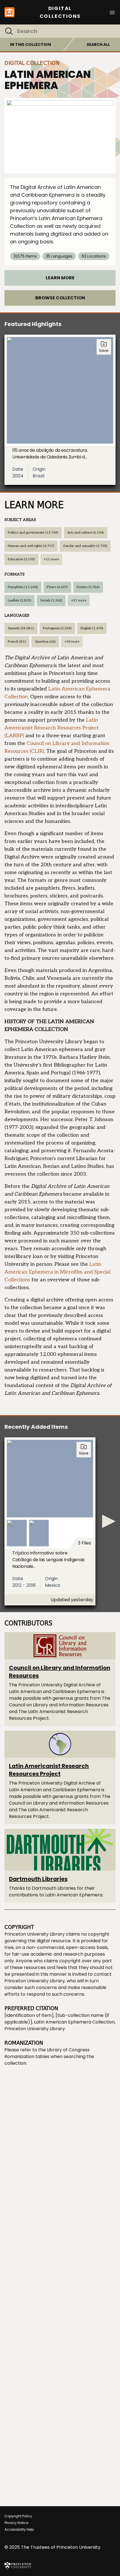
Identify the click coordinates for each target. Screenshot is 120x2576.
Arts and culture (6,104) (86, 533)
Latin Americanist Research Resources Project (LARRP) (52, 728)
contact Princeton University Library (58, 1977)
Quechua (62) (45, 642)
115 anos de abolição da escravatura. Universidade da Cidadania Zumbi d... (50, 454)
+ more (51, 559)
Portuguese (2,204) (57, 628)
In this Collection (31, 45)
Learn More (60, 278)
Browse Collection (60, 298)
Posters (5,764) (88, 587)
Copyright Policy (18, 2516)
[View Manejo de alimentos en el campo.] (60, 136)
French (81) (17, 642)
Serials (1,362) (51, 600)
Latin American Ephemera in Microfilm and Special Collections (57, 1272)
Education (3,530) (21, 559)
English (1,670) (92, 628)
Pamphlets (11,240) (23, 587)
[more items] (109, 1521)
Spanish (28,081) (21, 628)
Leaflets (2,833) (20, 600)
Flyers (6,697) (57, 587)
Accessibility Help (19, 2529)
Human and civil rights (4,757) (31, 546)
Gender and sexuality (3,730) (85, 546)
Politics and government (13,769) (33, 533)
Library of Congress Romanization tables (47, 2053)
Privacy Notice (16, 2523)
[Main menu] (112, 12)
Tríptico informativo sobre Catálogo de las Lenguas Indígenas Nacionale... (48, 1560)
